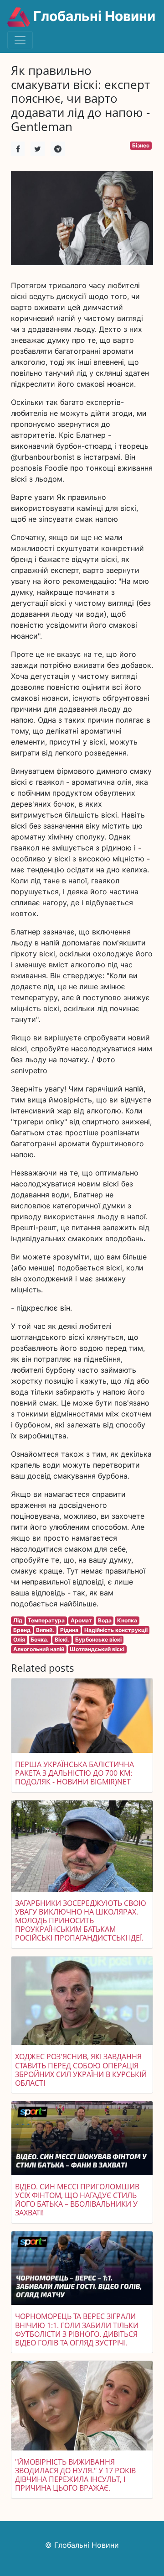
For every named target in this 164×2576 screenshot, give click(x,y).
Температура (46, 1620)
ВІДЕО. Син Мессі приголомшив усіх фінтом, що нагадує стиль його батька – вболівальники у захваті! (77, 2200)
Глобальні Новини (93, 16)
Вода (105, 1620)
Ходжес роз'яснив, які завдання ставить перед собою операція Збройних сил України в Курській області (81, 2070)
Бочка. (40, 1640)
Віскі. (62, 1640)
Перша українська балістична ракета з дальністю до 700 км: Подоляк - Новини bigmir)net (74, 1773)
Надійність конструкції (116, 1630)
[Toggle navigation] (20, 40)
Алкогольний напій (39, 1649)
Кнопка (127, 1620)
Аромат (81, 1620)
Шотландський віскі (97, 1649)
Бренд (22, 1630)
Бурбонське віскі (98, 1640)
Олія (19, 1640)
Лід (18, 1620)
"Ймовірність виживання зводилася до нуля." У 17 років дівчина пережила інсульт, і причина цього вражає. (75, 2475)
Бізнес (141, 145)
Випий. (45, 1630)
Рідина (69, 1630)
